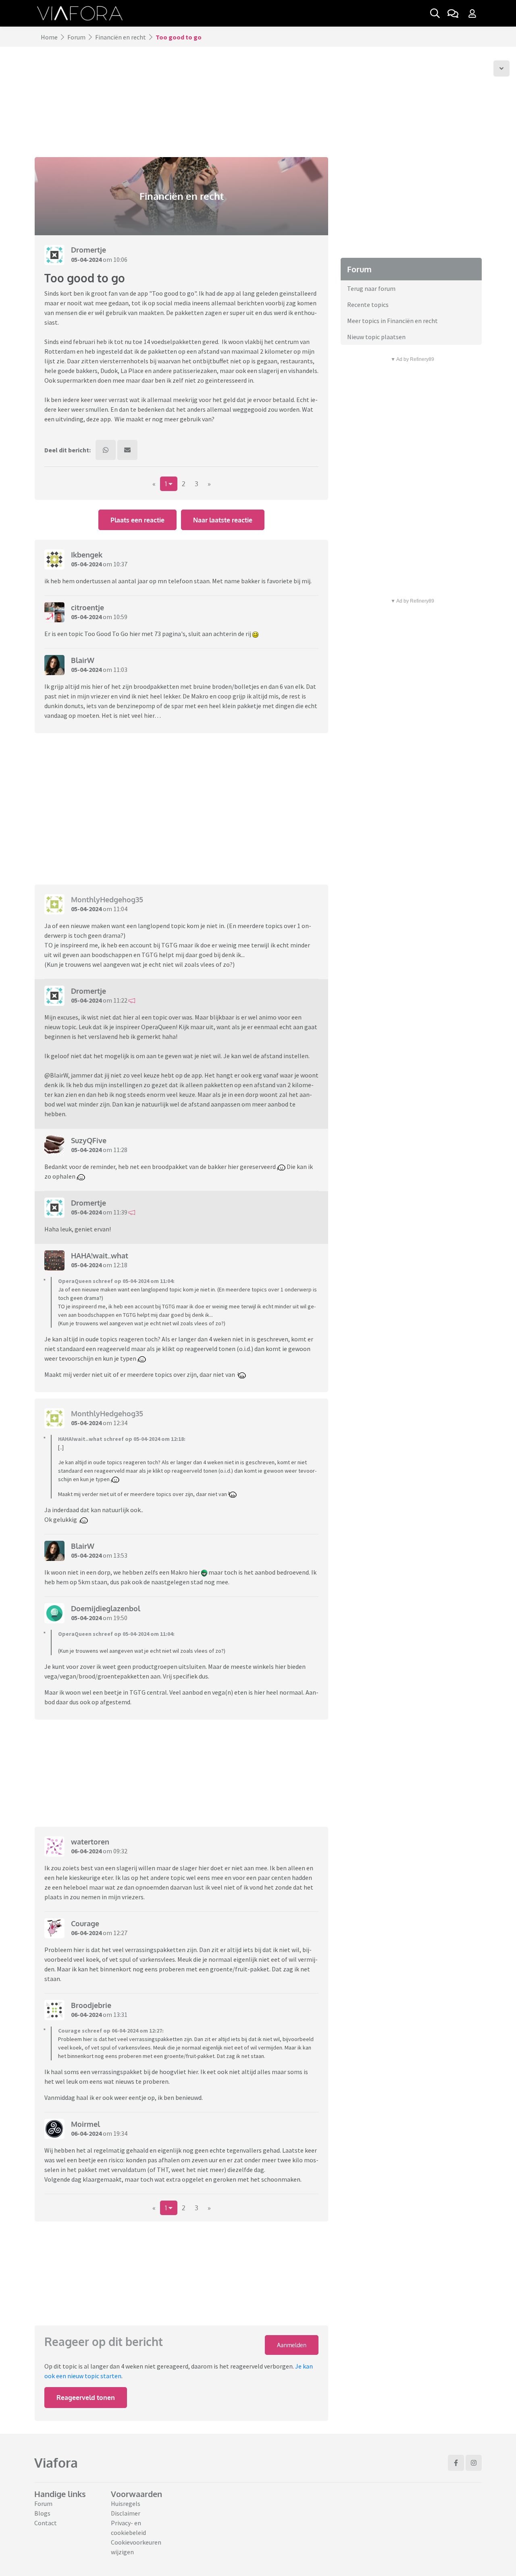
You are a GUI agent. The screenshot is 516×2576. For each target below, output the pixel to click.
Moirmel (85, 2124)
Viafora (56, 2463)
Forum (76, 37)
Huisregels (126, 2503)
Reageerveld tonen (86, 2398)
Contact (46, 2523)
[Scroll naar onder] (501, 68)
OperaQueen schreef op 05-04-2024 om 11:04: (116, 1281)
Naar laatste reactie (223, 520)
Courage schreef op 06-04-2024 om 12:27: (111, 2031)
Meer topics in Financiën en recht (392, 321)
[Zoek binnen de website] (435, 13)
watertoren (90, 1842)
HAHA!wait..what (100, 1256)
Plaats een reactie (137, 520)
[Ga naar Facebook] (456, 2463)
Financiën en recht (121, 37)
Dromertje (88, 250)
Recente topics (368, 305)
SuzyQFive (89, 1140)
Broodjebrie (91, 2005)
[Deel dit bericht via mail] (127, 450)
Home (49, 37)
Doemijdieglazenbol (106, 1608)
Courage (85, 1923)
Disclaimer (126, 2513)
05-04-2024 (86, 259)
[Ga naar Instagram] (474, 2463)
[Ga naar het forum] (453, 13)
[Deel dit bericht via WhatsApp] (106, 450)
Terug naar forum (371, 288)
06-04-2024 (86, 1851)
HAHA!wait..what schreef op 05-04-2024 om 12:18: (122, 1439)
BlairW (83, 660)
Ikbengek (87, 555)
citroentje (87, 607)
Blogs (42, 2513)
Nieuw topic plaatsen (376, 337)
